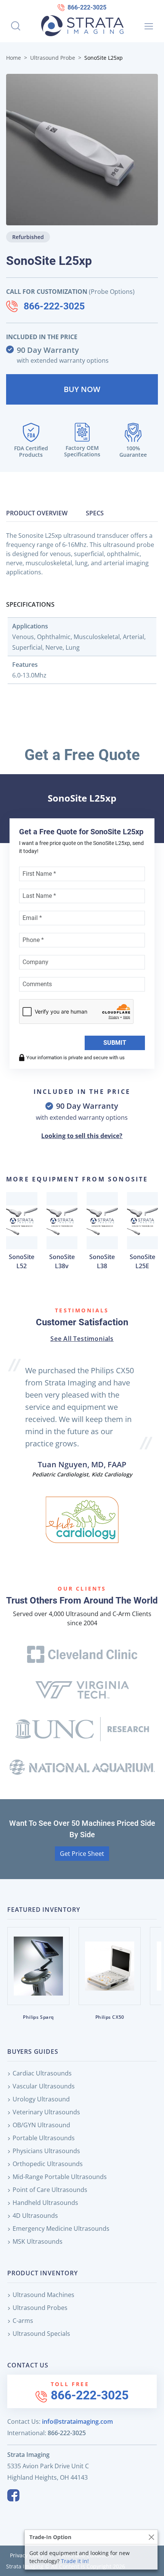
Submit (115, 1043)
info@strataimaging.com (77, 2421)
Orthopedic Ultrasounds (48, 2164)
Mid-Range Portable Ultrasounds (60, 2177)
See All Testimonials (82, 1339)
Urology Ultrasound (41, 2099)
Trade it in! (75, 2561)
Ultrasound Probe (53, 58)
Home (14, 58)
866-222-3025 (87, 7)
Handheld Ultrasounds (45, 2203)
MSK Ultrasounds (38, 2241)
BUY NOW (82, 389)
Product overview (37, 513)
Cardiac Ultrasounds (42, 2073)
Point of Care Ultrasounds (50, 2190)
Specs (95, 513)
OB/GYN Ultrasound (41, 2125)
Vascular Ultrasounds (44, 2086)
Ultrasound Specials (41, 2334)
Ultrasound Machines (43, 2295)
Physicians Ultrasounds (46, 2151)
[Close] (151, 2537)
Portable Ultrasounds (44, 2138)
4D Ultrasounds (35, 2216)
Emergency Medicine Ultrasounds (61, 2228)
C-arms (23, 2321)
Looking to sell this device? (82, 1136)
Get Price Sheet (82, 1854)
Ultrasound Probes (40, 2308)
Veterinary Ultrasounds (46, 2112)
